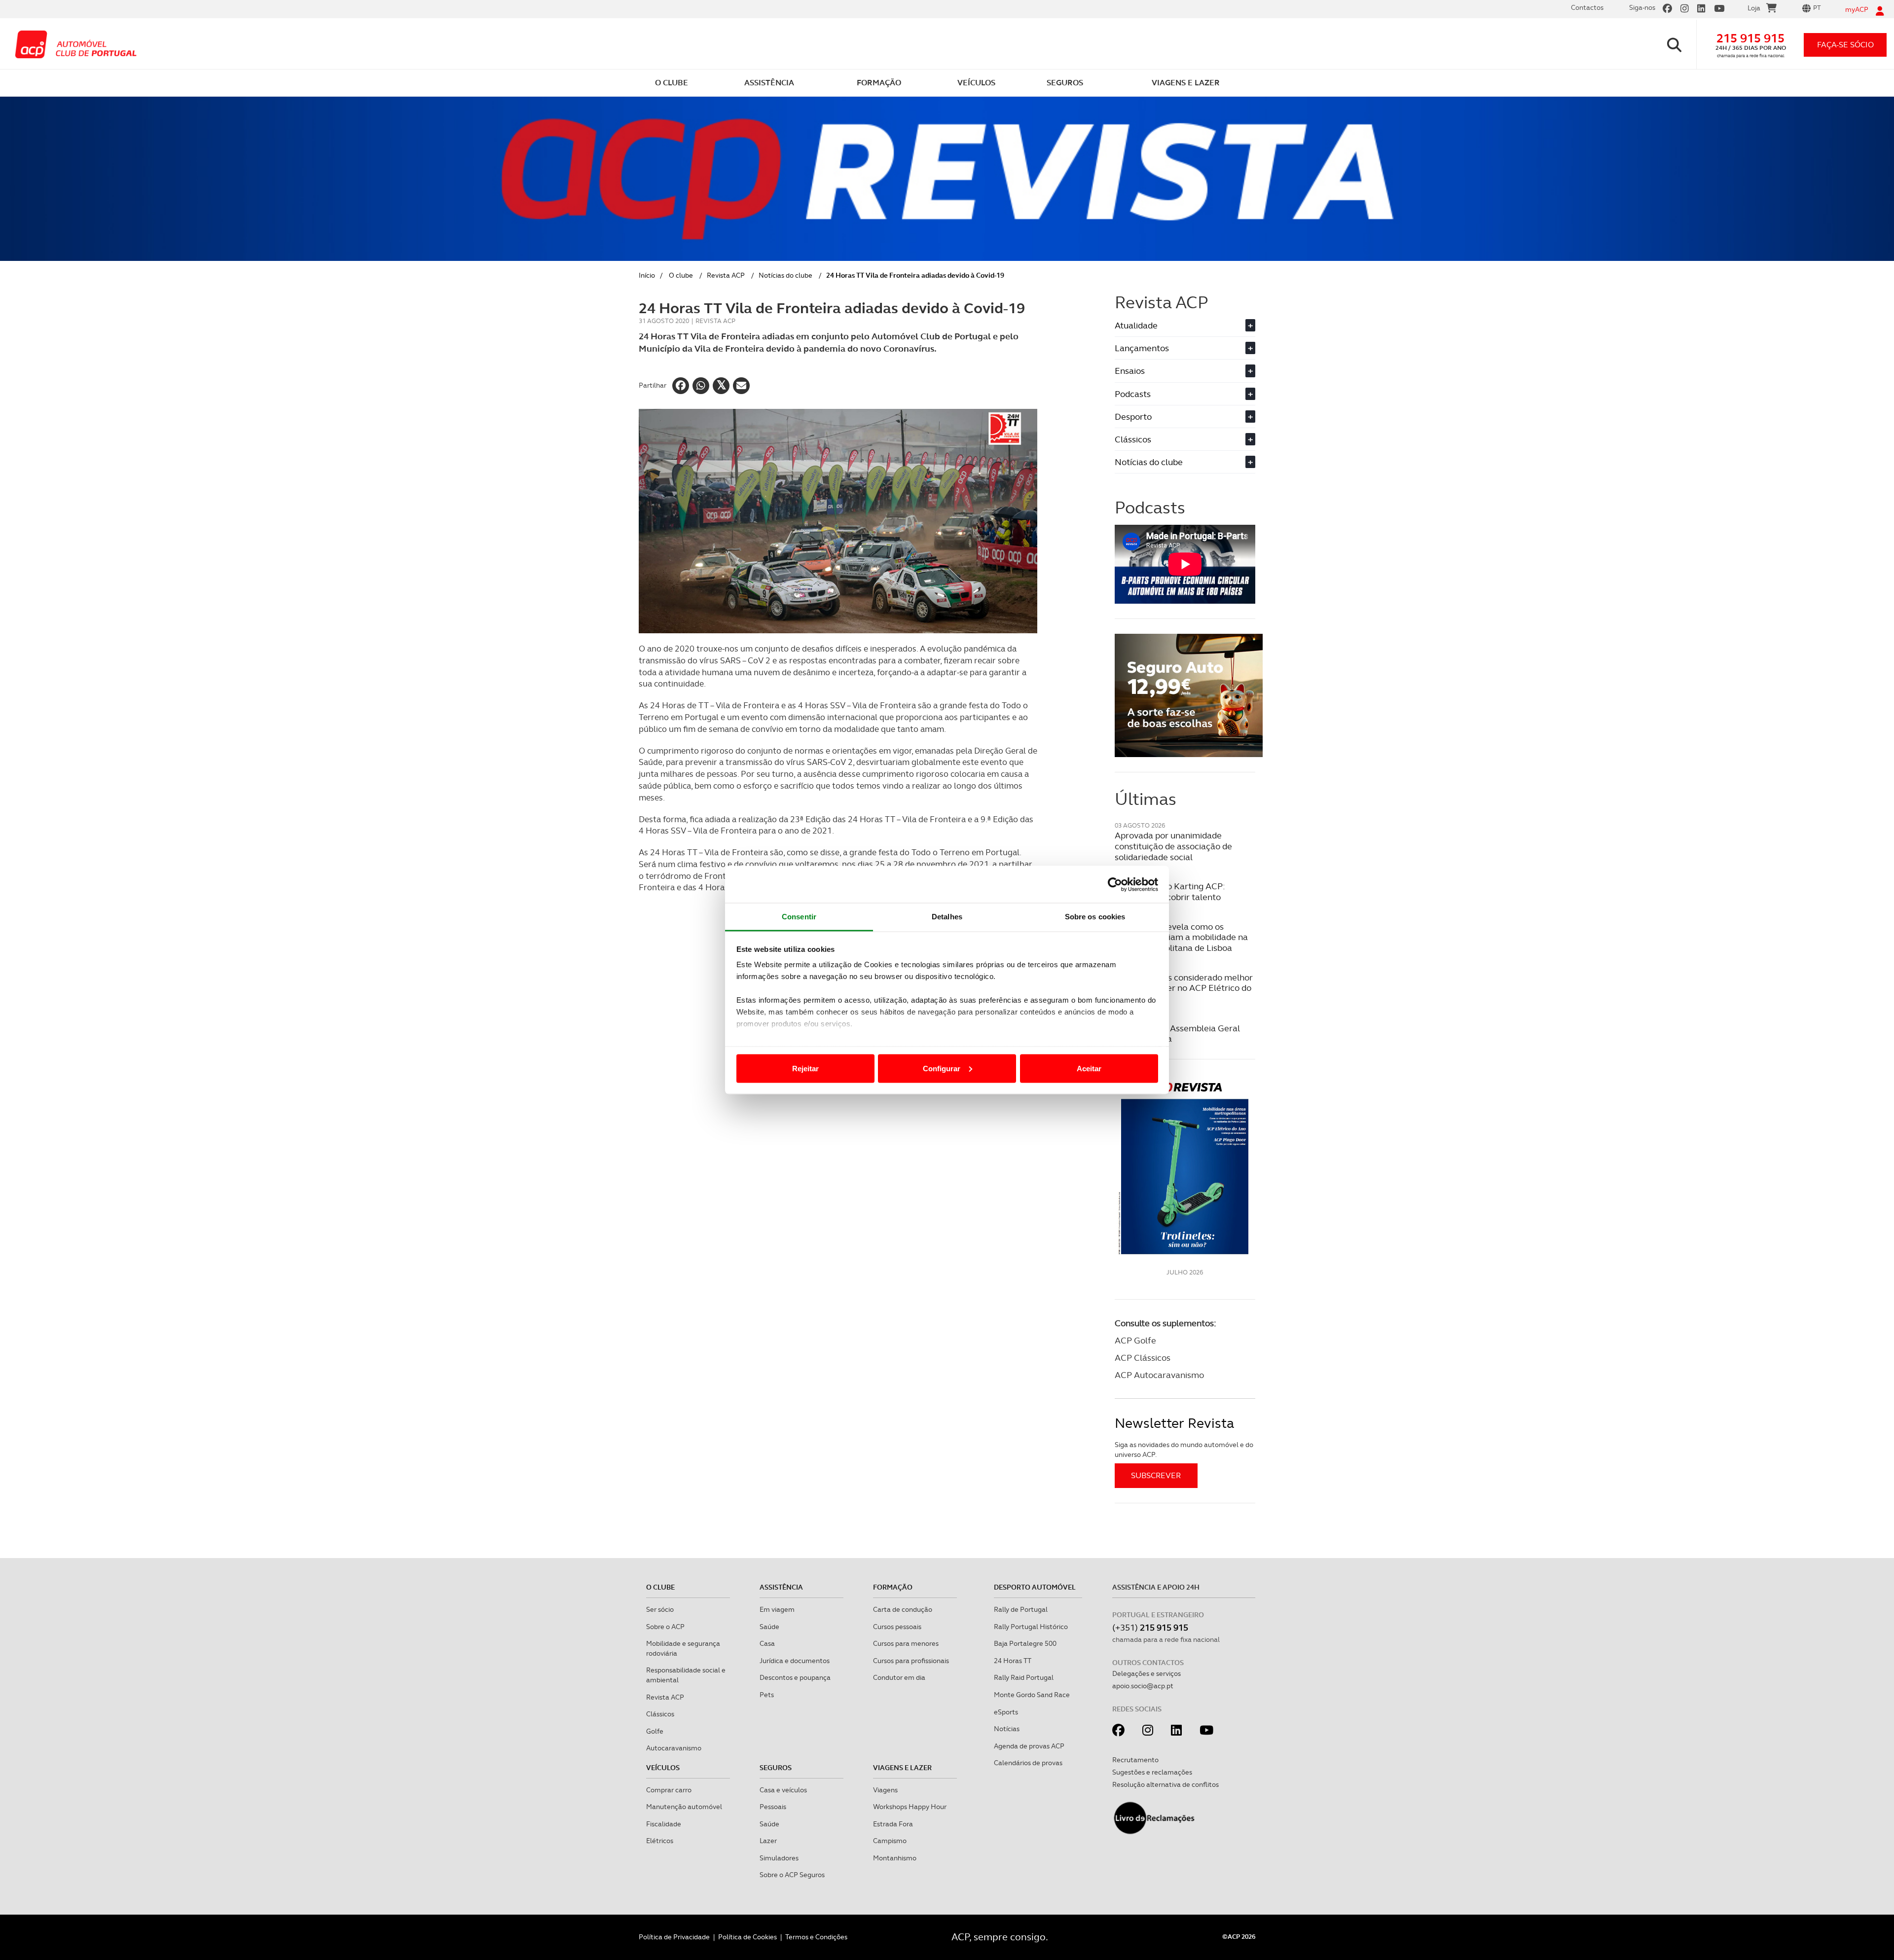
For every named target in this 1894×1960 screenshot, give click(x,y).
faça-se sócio (1845, 45)
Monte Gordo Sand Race (1032, 1695)
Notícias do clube (785, 275)
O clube (681, 275)
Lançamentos (1184, 348)
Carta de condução (903, 1609)
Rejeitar (805, 1068)
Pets (767, 1695)
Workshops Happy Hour (910, 1807)
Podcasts (1184, 394)
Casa (767, 1643)
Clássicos (1184, 439)
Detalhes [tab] (947, 917)
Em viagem (777, 1609)
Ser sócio (660, 1609)
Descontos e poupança (795, 1677)
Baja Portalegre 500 (1025, 1643)
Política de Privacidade (674, 1937)
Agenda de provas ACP (1029, 1746)
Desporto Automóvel (1035, 1587)
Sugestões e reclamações (1152, 1772)
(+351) (1150, 1627)
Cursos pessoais (897, 1627)
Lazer (768, 1841)
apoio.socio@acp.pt (1143, 1686)
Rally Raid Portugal (1024, 1677)
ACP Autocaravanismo (1159, 1375)
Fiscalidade (664, 1824)
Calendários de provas (1028, 1763)
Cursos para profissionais (911, 1661)
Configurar (942, 1068)
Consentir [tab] (799, 917)
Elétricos (660, 1841)
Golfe (655, 1731)
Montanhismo (895, 1858)
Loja (1754, 8)
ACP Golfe (1135, 1340)
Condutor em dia (899, 1677)
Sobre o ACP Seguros (792, 1875)
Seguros (776, 1768)
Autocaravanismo (674, 1748)
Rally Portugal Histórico (1031, 1627)
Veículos (663, 1768)
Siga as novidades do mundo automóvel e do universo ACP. (1184, 1450)
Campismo (890, 1841)
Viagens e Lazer (902, 1768)
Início (647, 275)
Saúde (769, 1627)
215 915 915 (1750, 38)
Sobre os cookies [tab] (1095, 917)
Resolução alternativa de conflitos (1166, 1784)
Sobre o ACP (665, 1627)
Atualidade (1184, 325)
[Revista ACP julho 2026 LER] (1185, 1168)
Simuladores (779, 1858)
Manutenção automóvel (684, 1807)
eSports (1006, 1712)
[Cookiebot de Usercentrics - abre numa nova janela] (1115, 884)
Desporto (1184, 417)
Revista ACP (726, 275)
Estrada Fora (893, 1824)
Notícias (1007, 1729)
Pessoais (773, 1807)
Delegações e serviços (1147, 1673)
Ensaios (1184, 371)
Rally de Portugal (1021, 1609)
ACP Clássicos (1143, 1358)
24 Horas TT (1013, 1661)
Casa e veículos (783, 1790)
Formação (893, 1587)
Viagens (885, 1790)
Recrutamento (1135, 1760)
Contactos (1587, 7)
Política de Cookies (747, 1937)
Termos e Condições (816, 1937)
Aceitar (1089, 1068)
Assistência (781, 1587)
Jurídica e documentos (795, 1661)
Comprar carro (669, 1790)
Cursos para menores (906, 1643)
